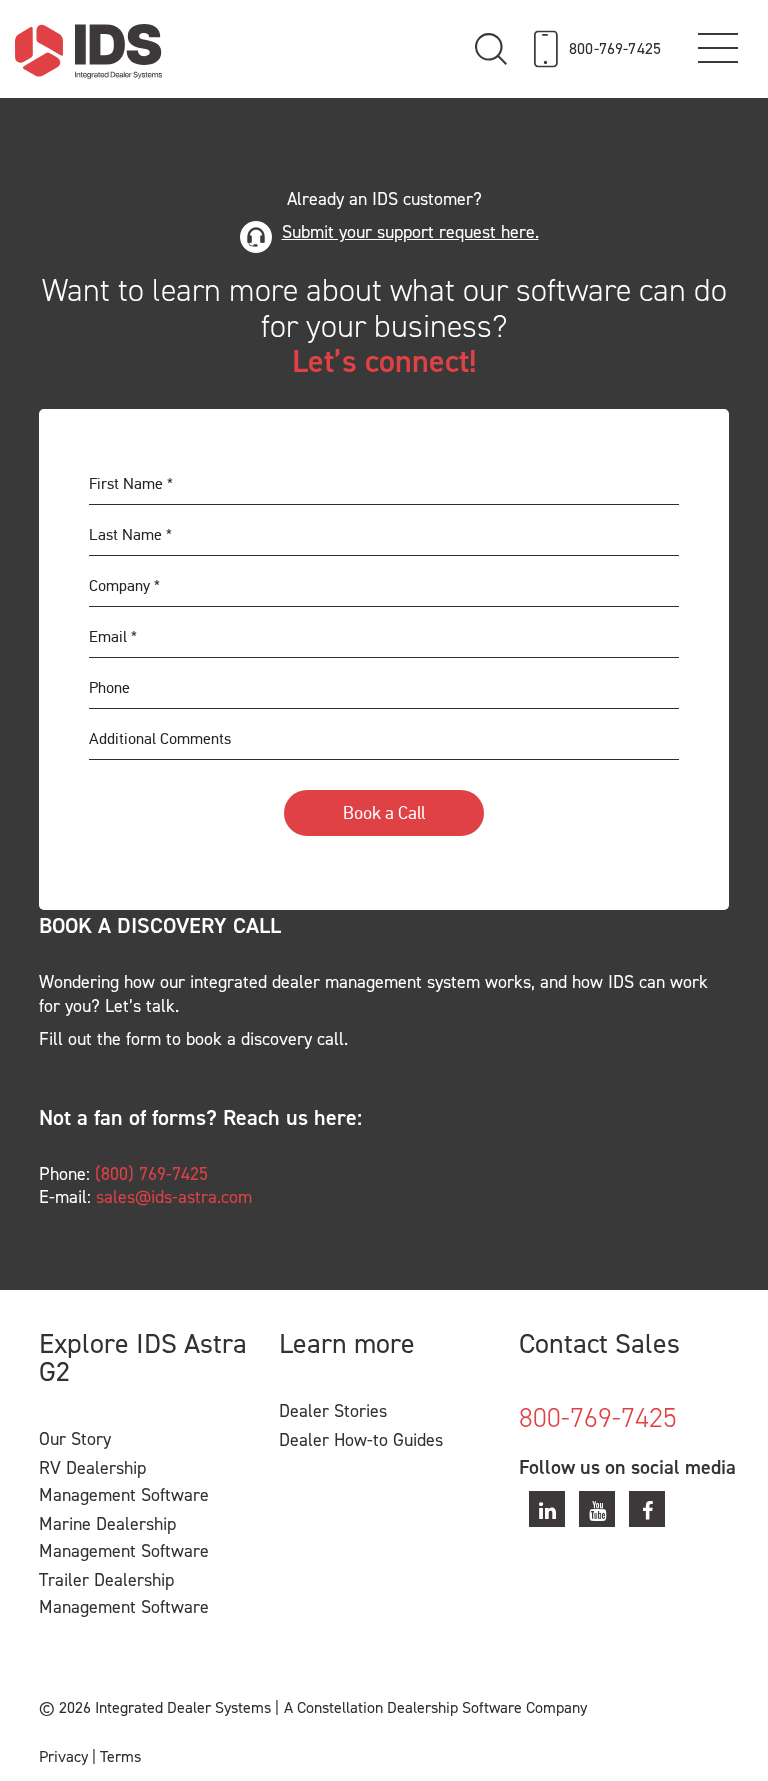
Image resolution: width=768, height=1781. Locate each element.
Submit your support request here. (410, 232)
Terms (120, 1756)
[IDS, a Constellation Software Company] (88, 50)
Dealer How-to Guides (361, 1440)
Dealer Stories (333, 1411)
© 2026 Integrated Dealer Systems (155, 1707)
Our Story (75, 1439)
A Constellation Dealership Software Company (435, 1707)
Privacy (63, 1756)
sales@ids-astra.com (174, 1197)
